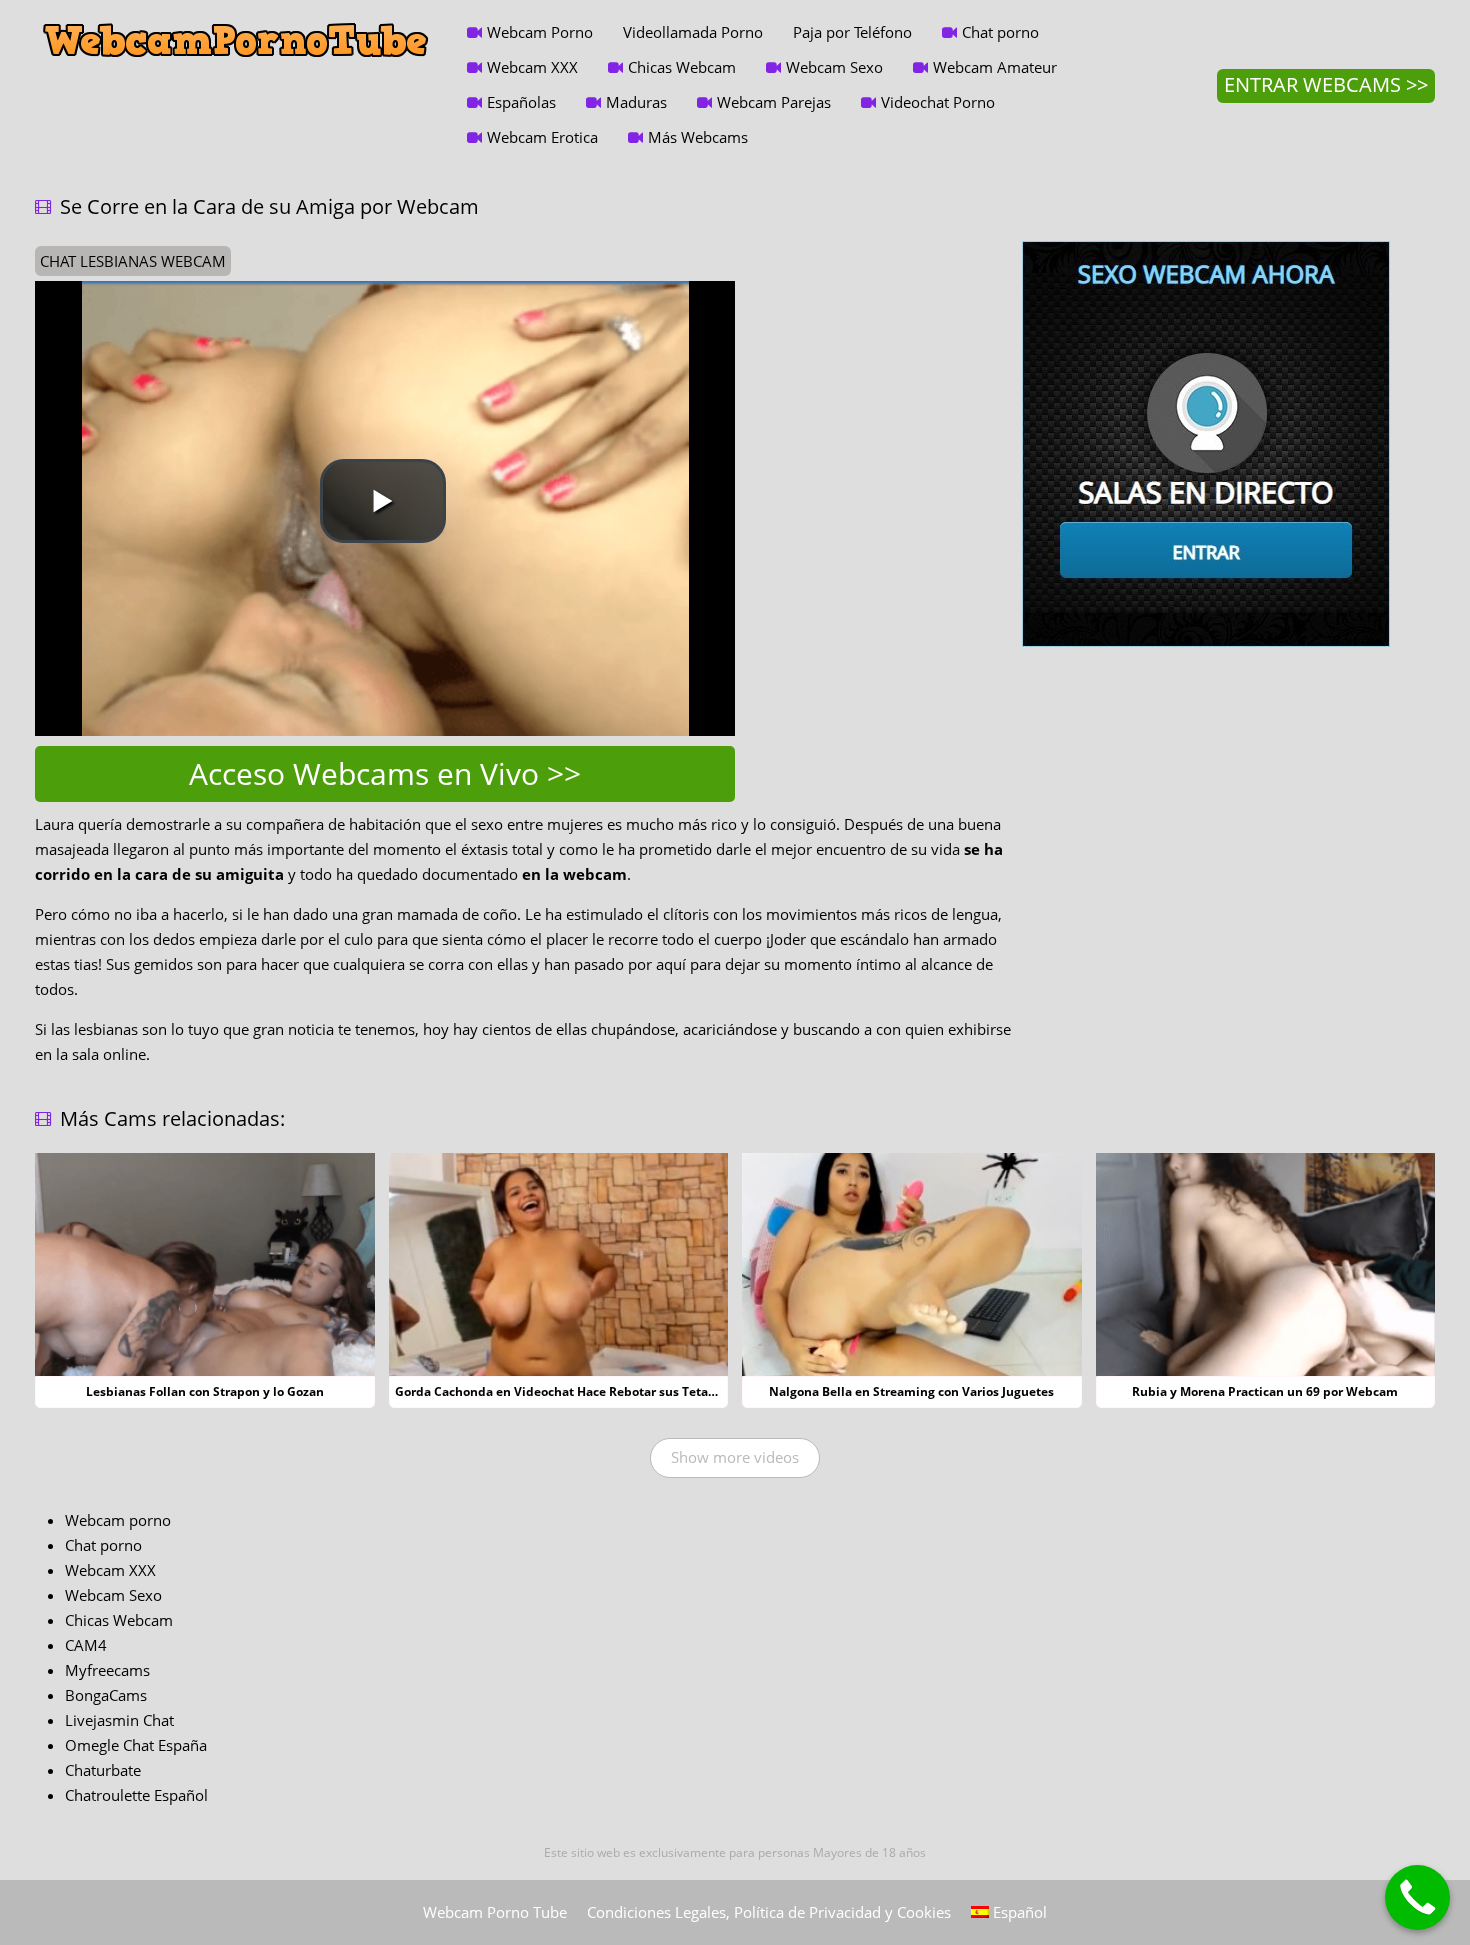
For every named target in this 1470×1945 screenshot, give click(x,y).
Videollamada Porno (693, 32)
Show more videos (735, 1457)
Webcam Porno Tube (495, 1912)
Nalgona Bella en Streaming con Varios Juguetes (911, 1391)
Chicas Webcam (682, 67)
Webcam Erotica (542, 137)
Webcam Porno (540, 32)
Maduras (636, 102)
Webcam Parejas (774, 102)
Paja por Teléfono (852, 32)
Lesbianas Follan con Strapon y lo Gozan (205, 1391)
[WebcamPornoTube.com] (236, 15)
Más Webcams (698, 137)
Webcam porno (118, 1520)
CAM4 (86, 1645)
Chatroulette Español (136, 1795)
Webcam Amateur (995, 67)
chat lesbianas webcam (133, 261)
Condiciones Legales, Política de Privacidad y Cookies (769, 1912)
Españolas (521, 102)
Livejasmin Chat (119, 1720)
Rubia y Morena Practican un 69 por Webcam (1265, 1391)
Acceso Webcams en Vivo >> (385, 773)
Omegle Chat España (136, 1745)
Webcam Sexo (834, 67)
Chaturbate (103, 1770)
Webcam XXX (532, 67)
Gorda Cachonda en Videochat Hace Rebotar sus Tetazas (561, 1391)
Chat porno (1000, 32)
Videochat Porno (938, 102)
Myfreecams (107, 1670)
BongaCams (106, 1695)
